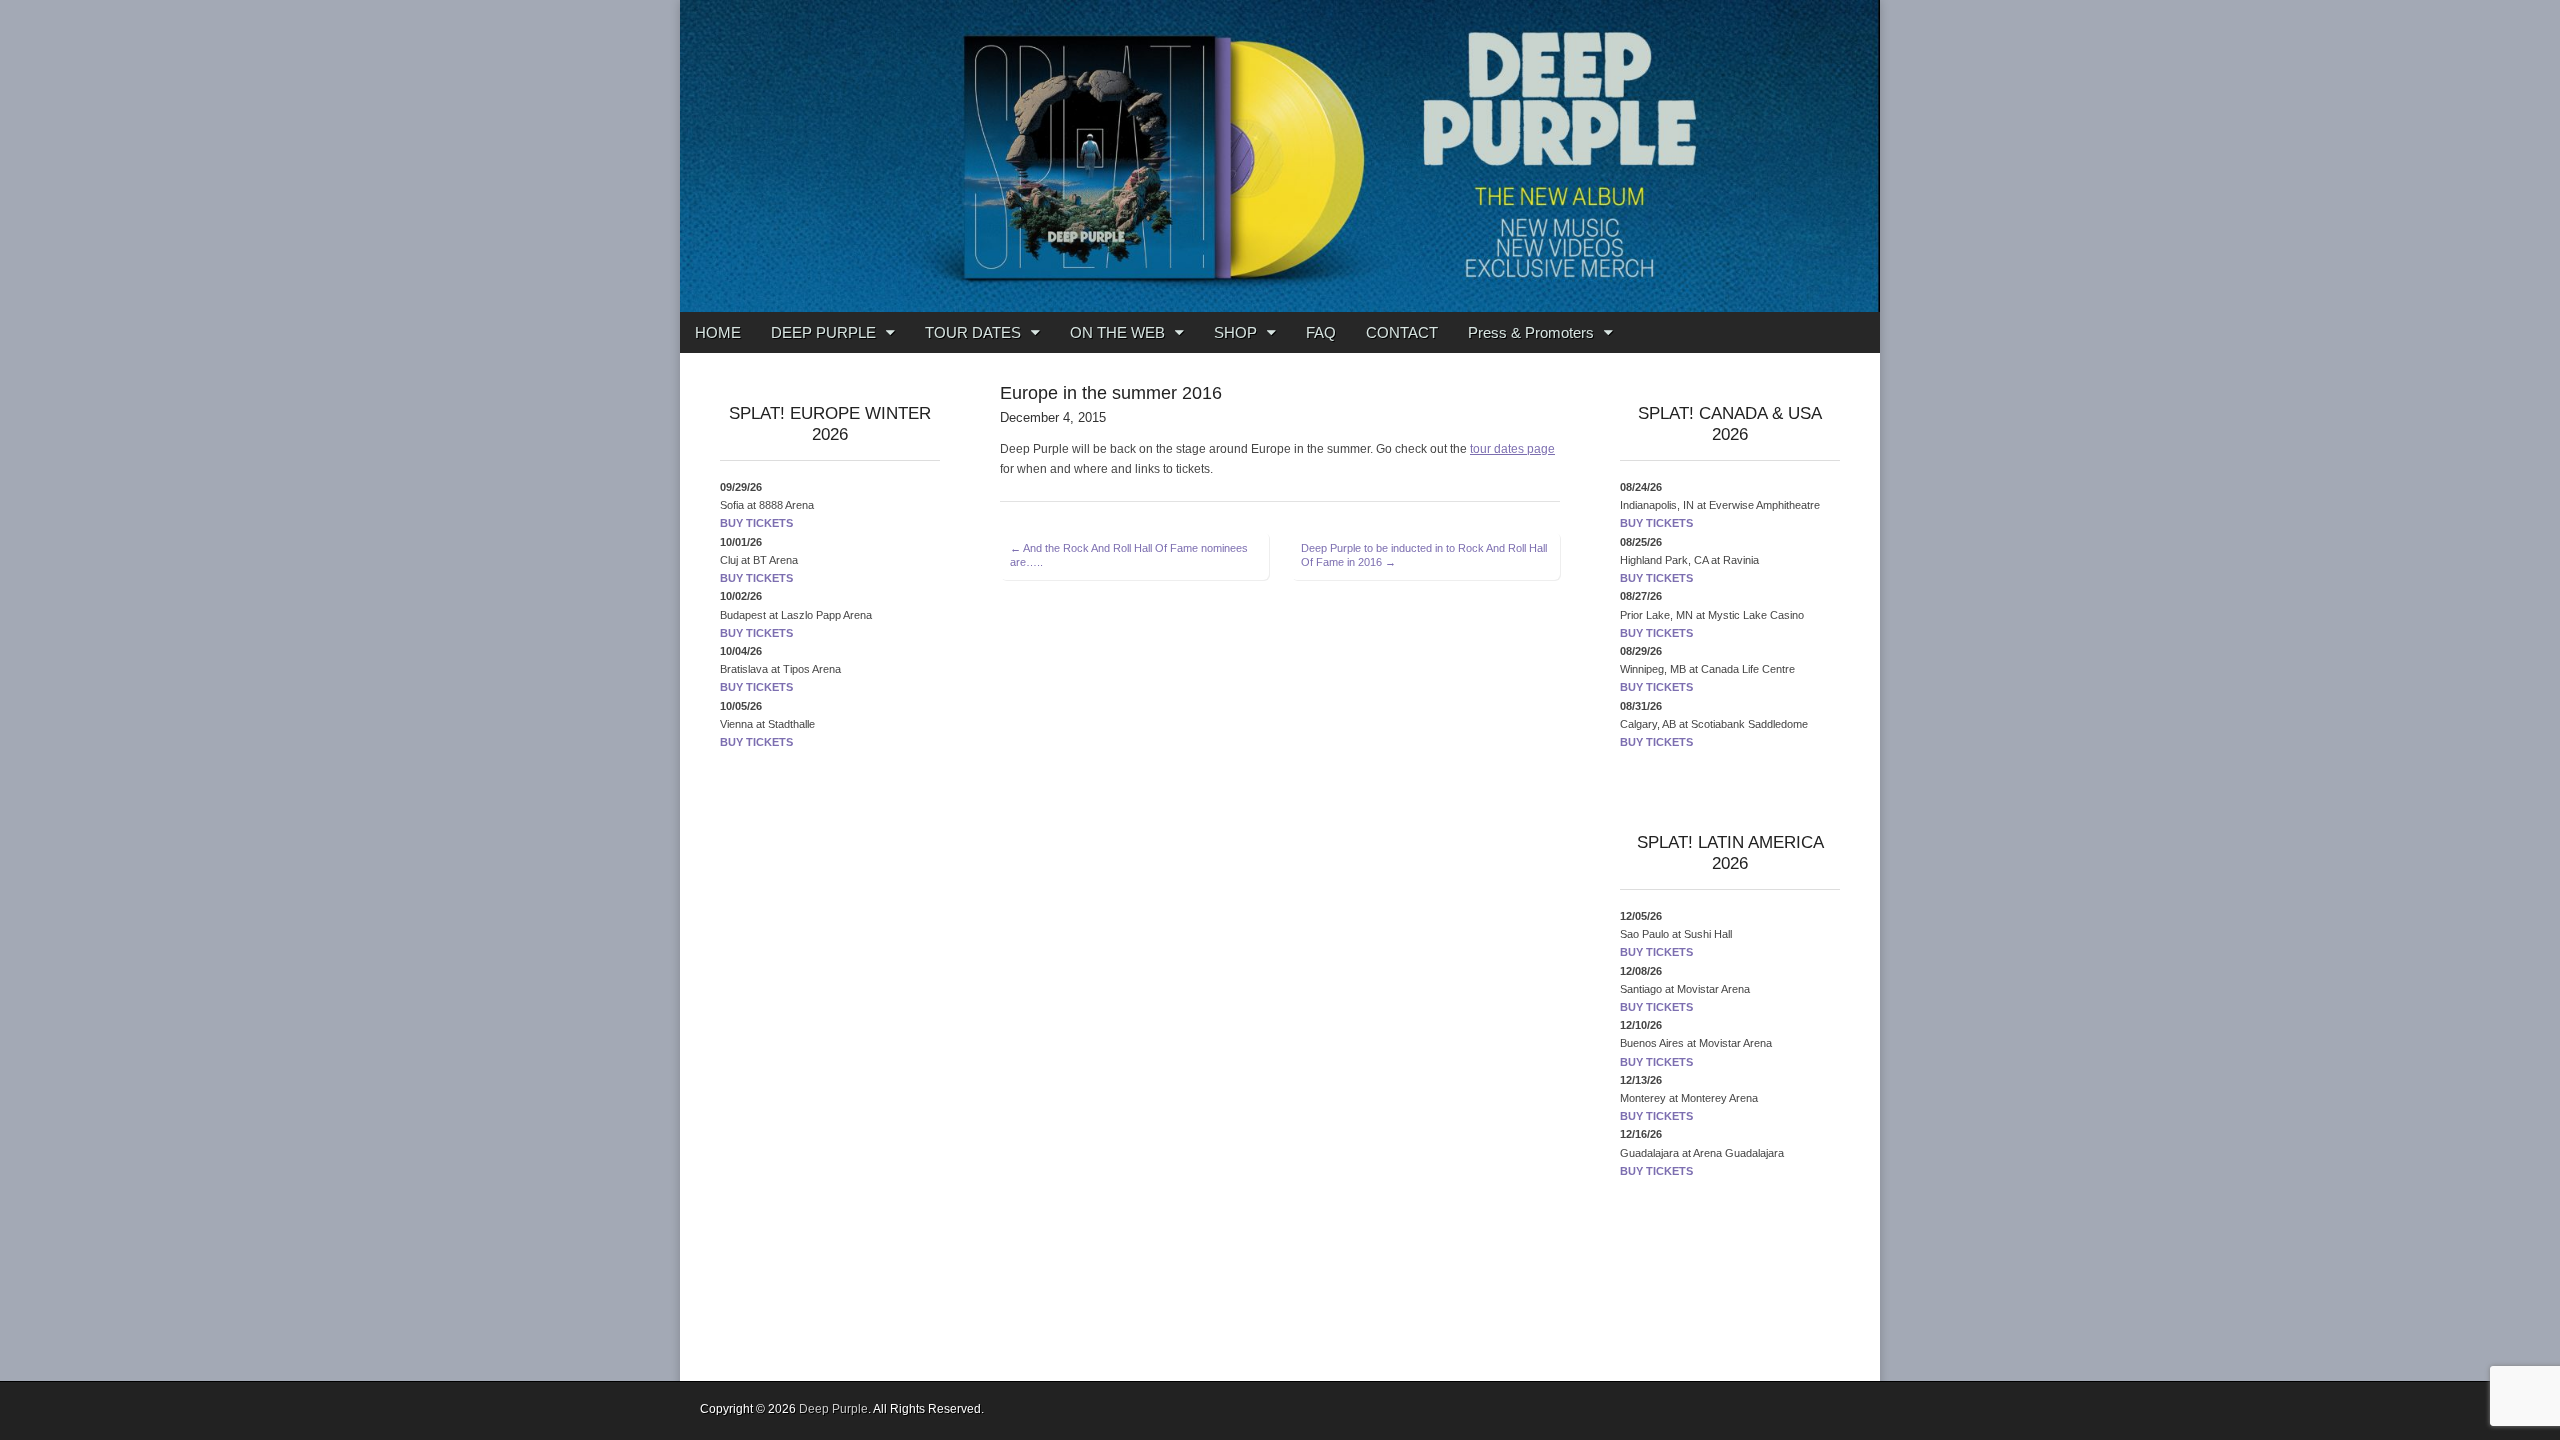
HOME (718, 332)
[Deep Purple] (1280, 156)
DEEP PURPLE (823, 332)
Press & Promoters (1531, 332)
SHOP (1235, 332)
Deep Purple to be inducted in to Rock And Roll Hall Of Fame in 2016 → (1424, 555)
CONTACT (1402, 332)
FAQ (1321, 332)
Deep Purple (833, 1409)
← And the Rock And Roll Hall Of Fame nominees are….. (1129, 555)
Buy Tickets (756, 523)
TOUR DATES (973, 332)
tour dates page (1512, 449)
